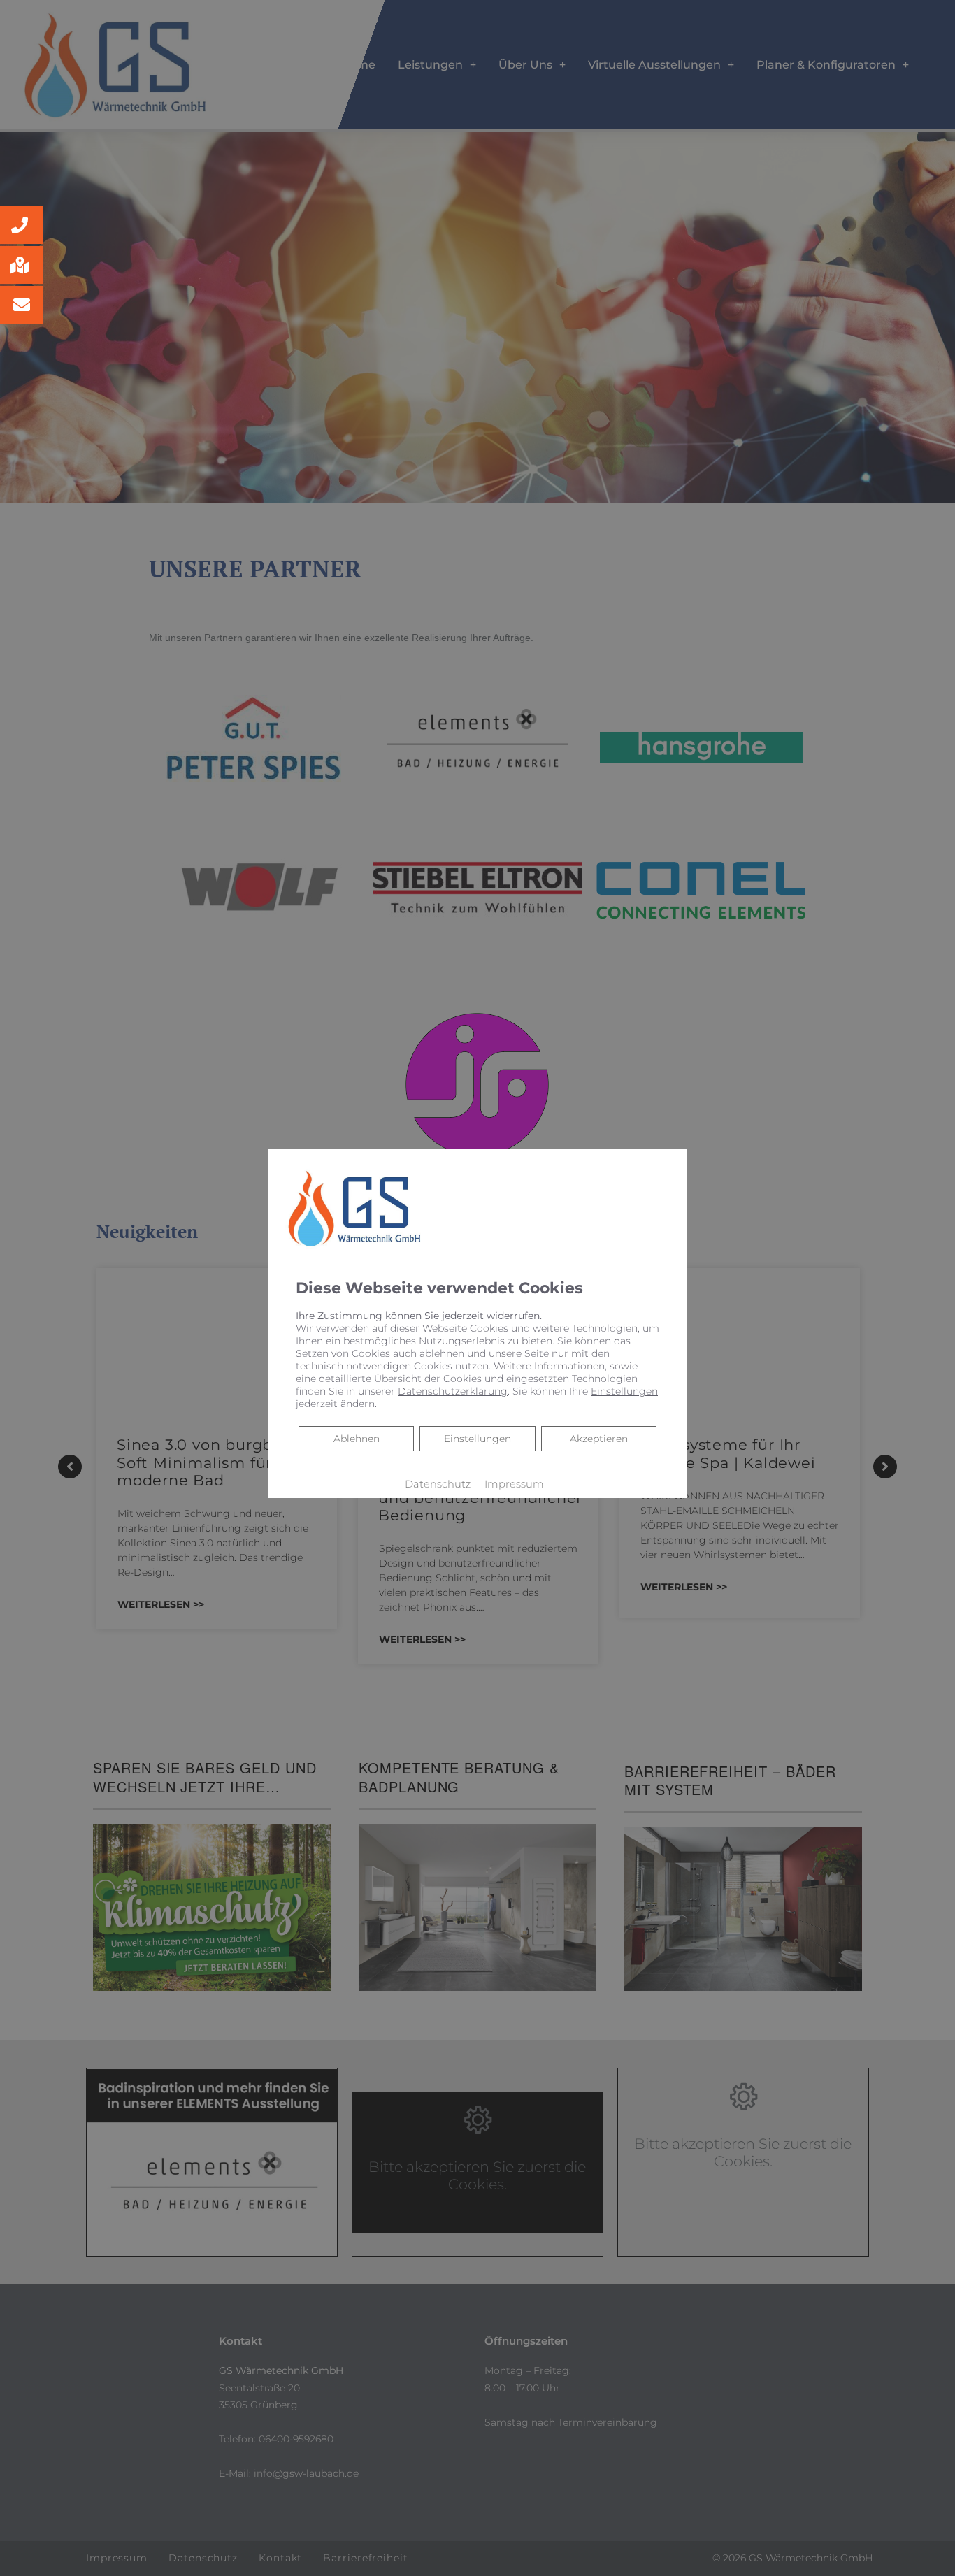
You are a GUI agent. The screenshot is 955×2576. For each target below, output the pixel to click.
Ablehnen (356, 1438)
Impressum (514, 1484)
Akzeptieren (599, 1439)
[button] (22, 225)
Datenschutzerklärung (453, 1391)
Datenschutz (438, 1484)
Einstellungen (477, 1439)
